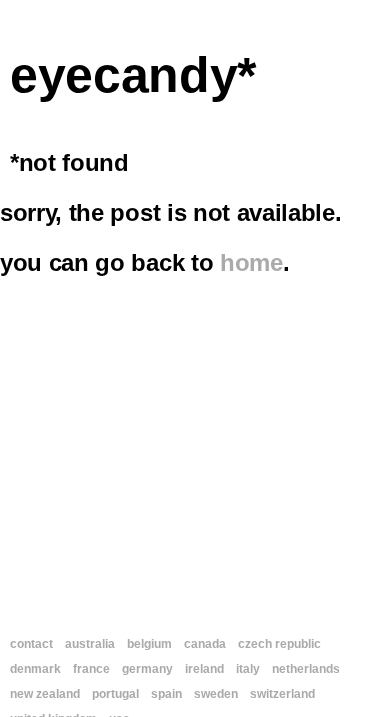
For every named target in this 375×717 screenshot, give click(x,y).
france (91, 669)
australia (90, 644)
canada (205, 644)
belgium (149, 644)
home (251, 262)
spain (166, 694)
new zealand (45, 694)
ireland (204, 669)
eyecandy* (133, 75)
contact (31, 644)
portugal (115, 694)
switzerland (282, 694)
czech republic (279, 644)
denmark (35, 669)
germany (147, 669)
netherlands (306, 669)
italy (248, 669)
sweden (216, 694)
